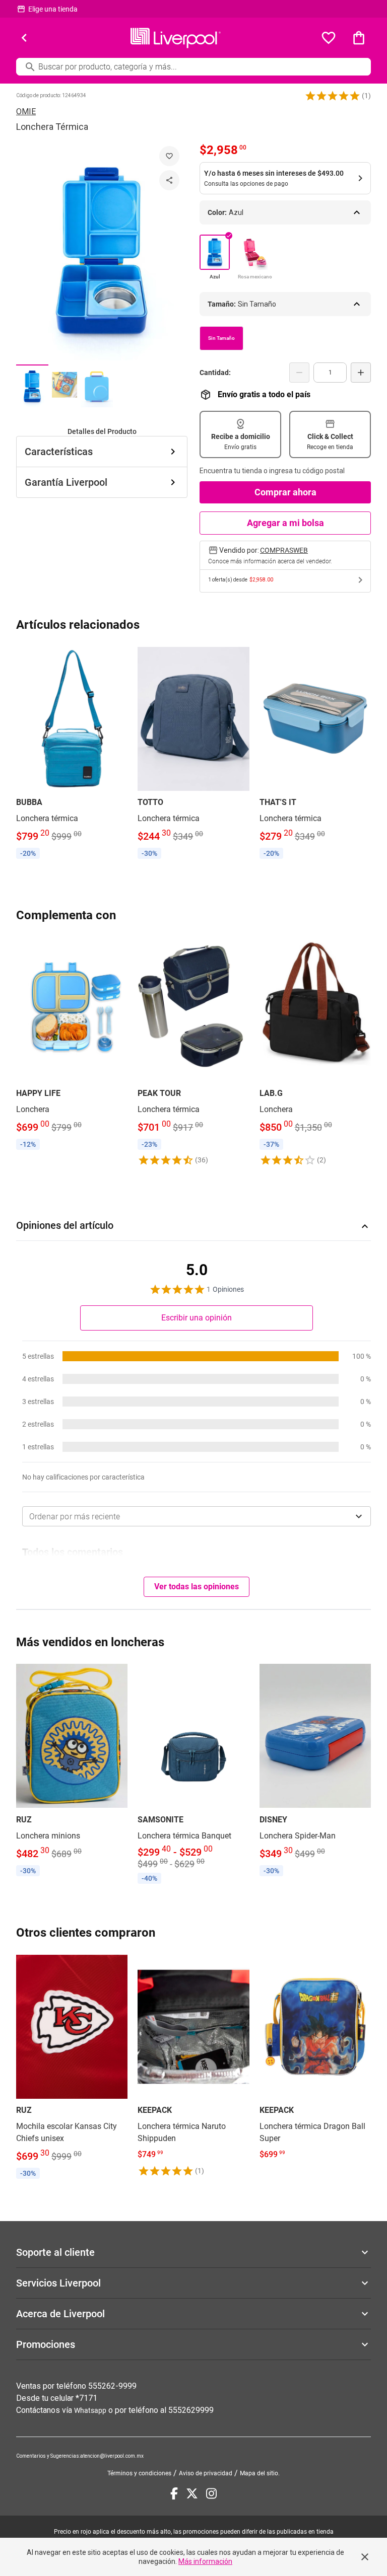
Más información (205, 2561)
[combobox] (197, 1516)
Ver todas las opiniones (197, 1587)
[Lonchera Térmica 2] (64, 386)
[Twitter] (192, 2493)
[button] (333, 96)
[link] (72, 754)
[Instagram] (211, 2493)
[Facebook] (174, 2493)
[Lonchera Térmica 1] (32, 386)
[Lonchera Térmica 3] (97, 386)
